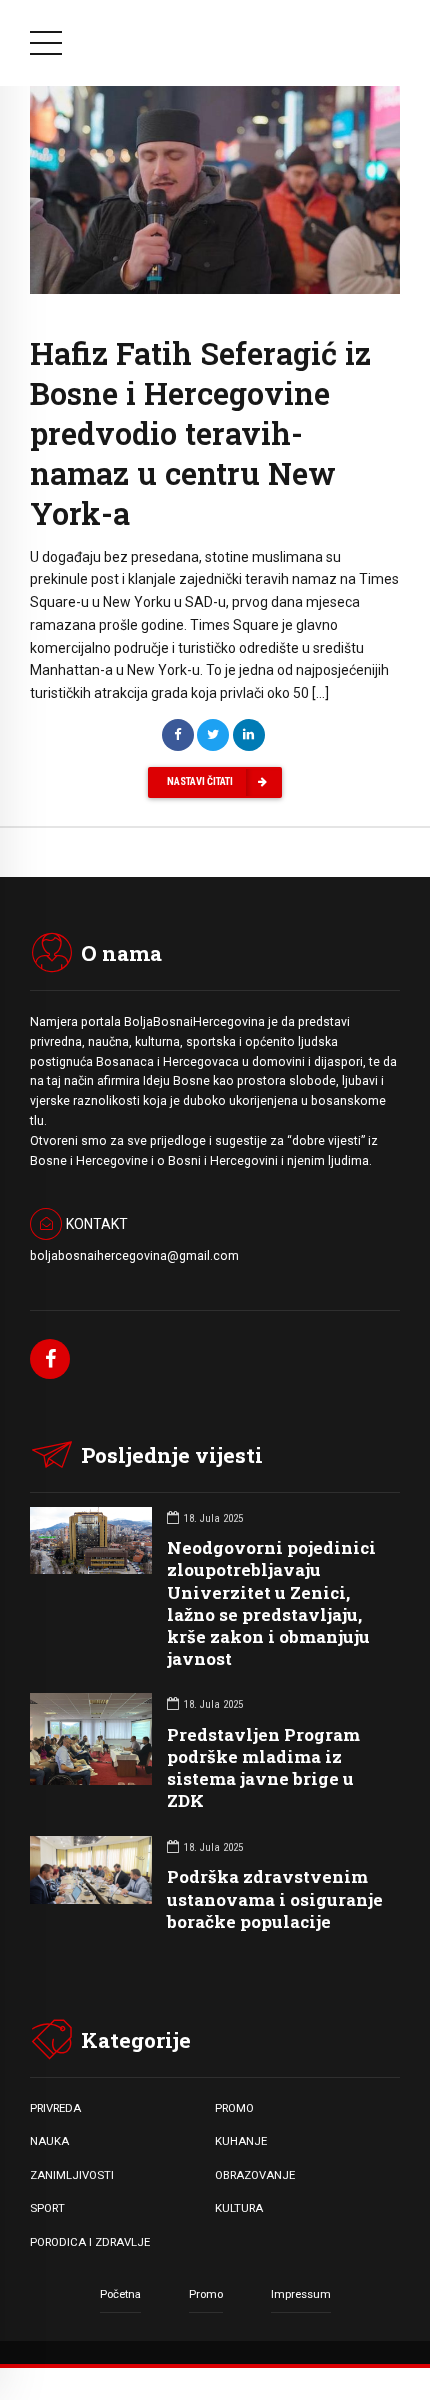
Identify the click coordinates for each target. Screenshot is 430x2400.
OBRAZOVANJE (255, 2175)
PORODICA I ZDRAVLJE (90, 2242)
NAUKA (49, 2141)
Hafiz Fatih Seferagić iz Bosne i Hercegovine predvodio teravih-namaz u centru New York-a (200, 433)
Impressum (301, 2294)
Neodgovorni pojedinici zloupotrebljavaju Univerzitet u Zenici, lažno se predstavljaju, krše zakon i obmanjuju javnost (271, 1602)
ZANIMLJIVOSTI (72, 2175)
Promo (206, 2294)
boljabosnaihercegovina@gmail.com (134, 1256)
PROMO (234, 2108)
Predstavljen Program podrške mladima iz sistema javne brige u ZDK (263, 1767)
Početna (120, 2294)
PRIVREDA (55, 2108)
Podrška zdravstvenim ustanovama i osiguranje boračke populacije (275, 1898)
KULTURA (239, 2208)
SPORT (47, 2208)
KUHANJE (241, 2141)
